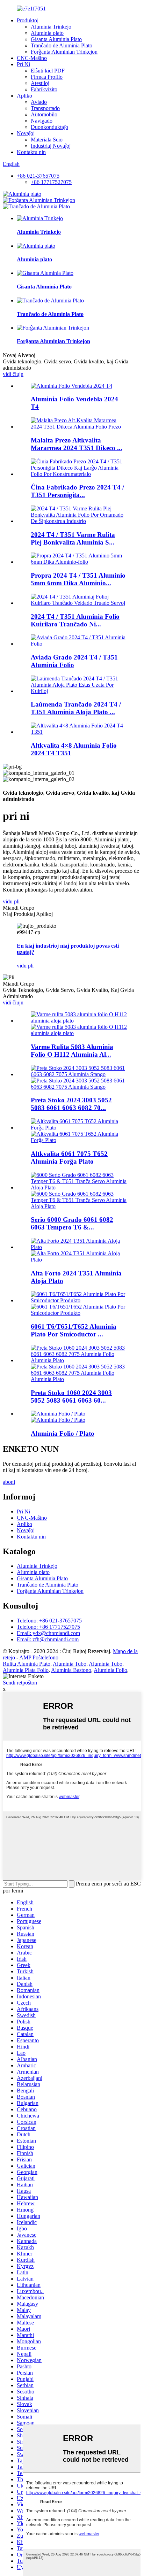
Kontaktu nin (31, 152)
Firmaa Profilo (47, 77)
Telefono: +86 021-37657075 (49, 1621)
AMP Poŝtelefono (39, 1657)
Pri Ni (23, 64)
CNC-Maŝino (32, 58)
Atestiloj (40, 83)
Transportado (45, 108)
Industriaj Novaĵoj (51, 146)
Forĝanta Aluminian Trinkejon (64, 52)
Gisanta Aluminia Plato (56, 39)
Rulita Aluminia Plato (27, 1664)
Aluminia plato (47, 33)
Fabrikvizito (44, 89)
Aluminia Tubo (70, 1664)
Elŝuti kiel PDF (48, 71)
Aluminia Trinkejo (51, 27)
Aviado (39, 102)
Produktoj (28, 20)
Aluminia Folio (110, 1670)
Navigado (42, 121)
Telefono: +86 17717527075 (48, 1627)
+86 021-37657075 (38, 176)
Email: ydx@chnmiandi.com (48, 1633)
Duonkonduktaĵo (49, 127)
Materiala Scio (47, 140)
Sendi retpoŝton (20, 1683)
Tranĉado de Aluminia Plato (62, 45)
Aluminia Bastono (71, 1670)
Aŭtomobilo (44, 114)
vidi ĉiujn (13, 374)
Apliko (24, 96)
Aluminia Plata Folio (26, 1670)
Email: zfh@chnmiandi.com (48, 1639)
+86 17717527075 (51, 182)
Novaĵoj (26, 133)
